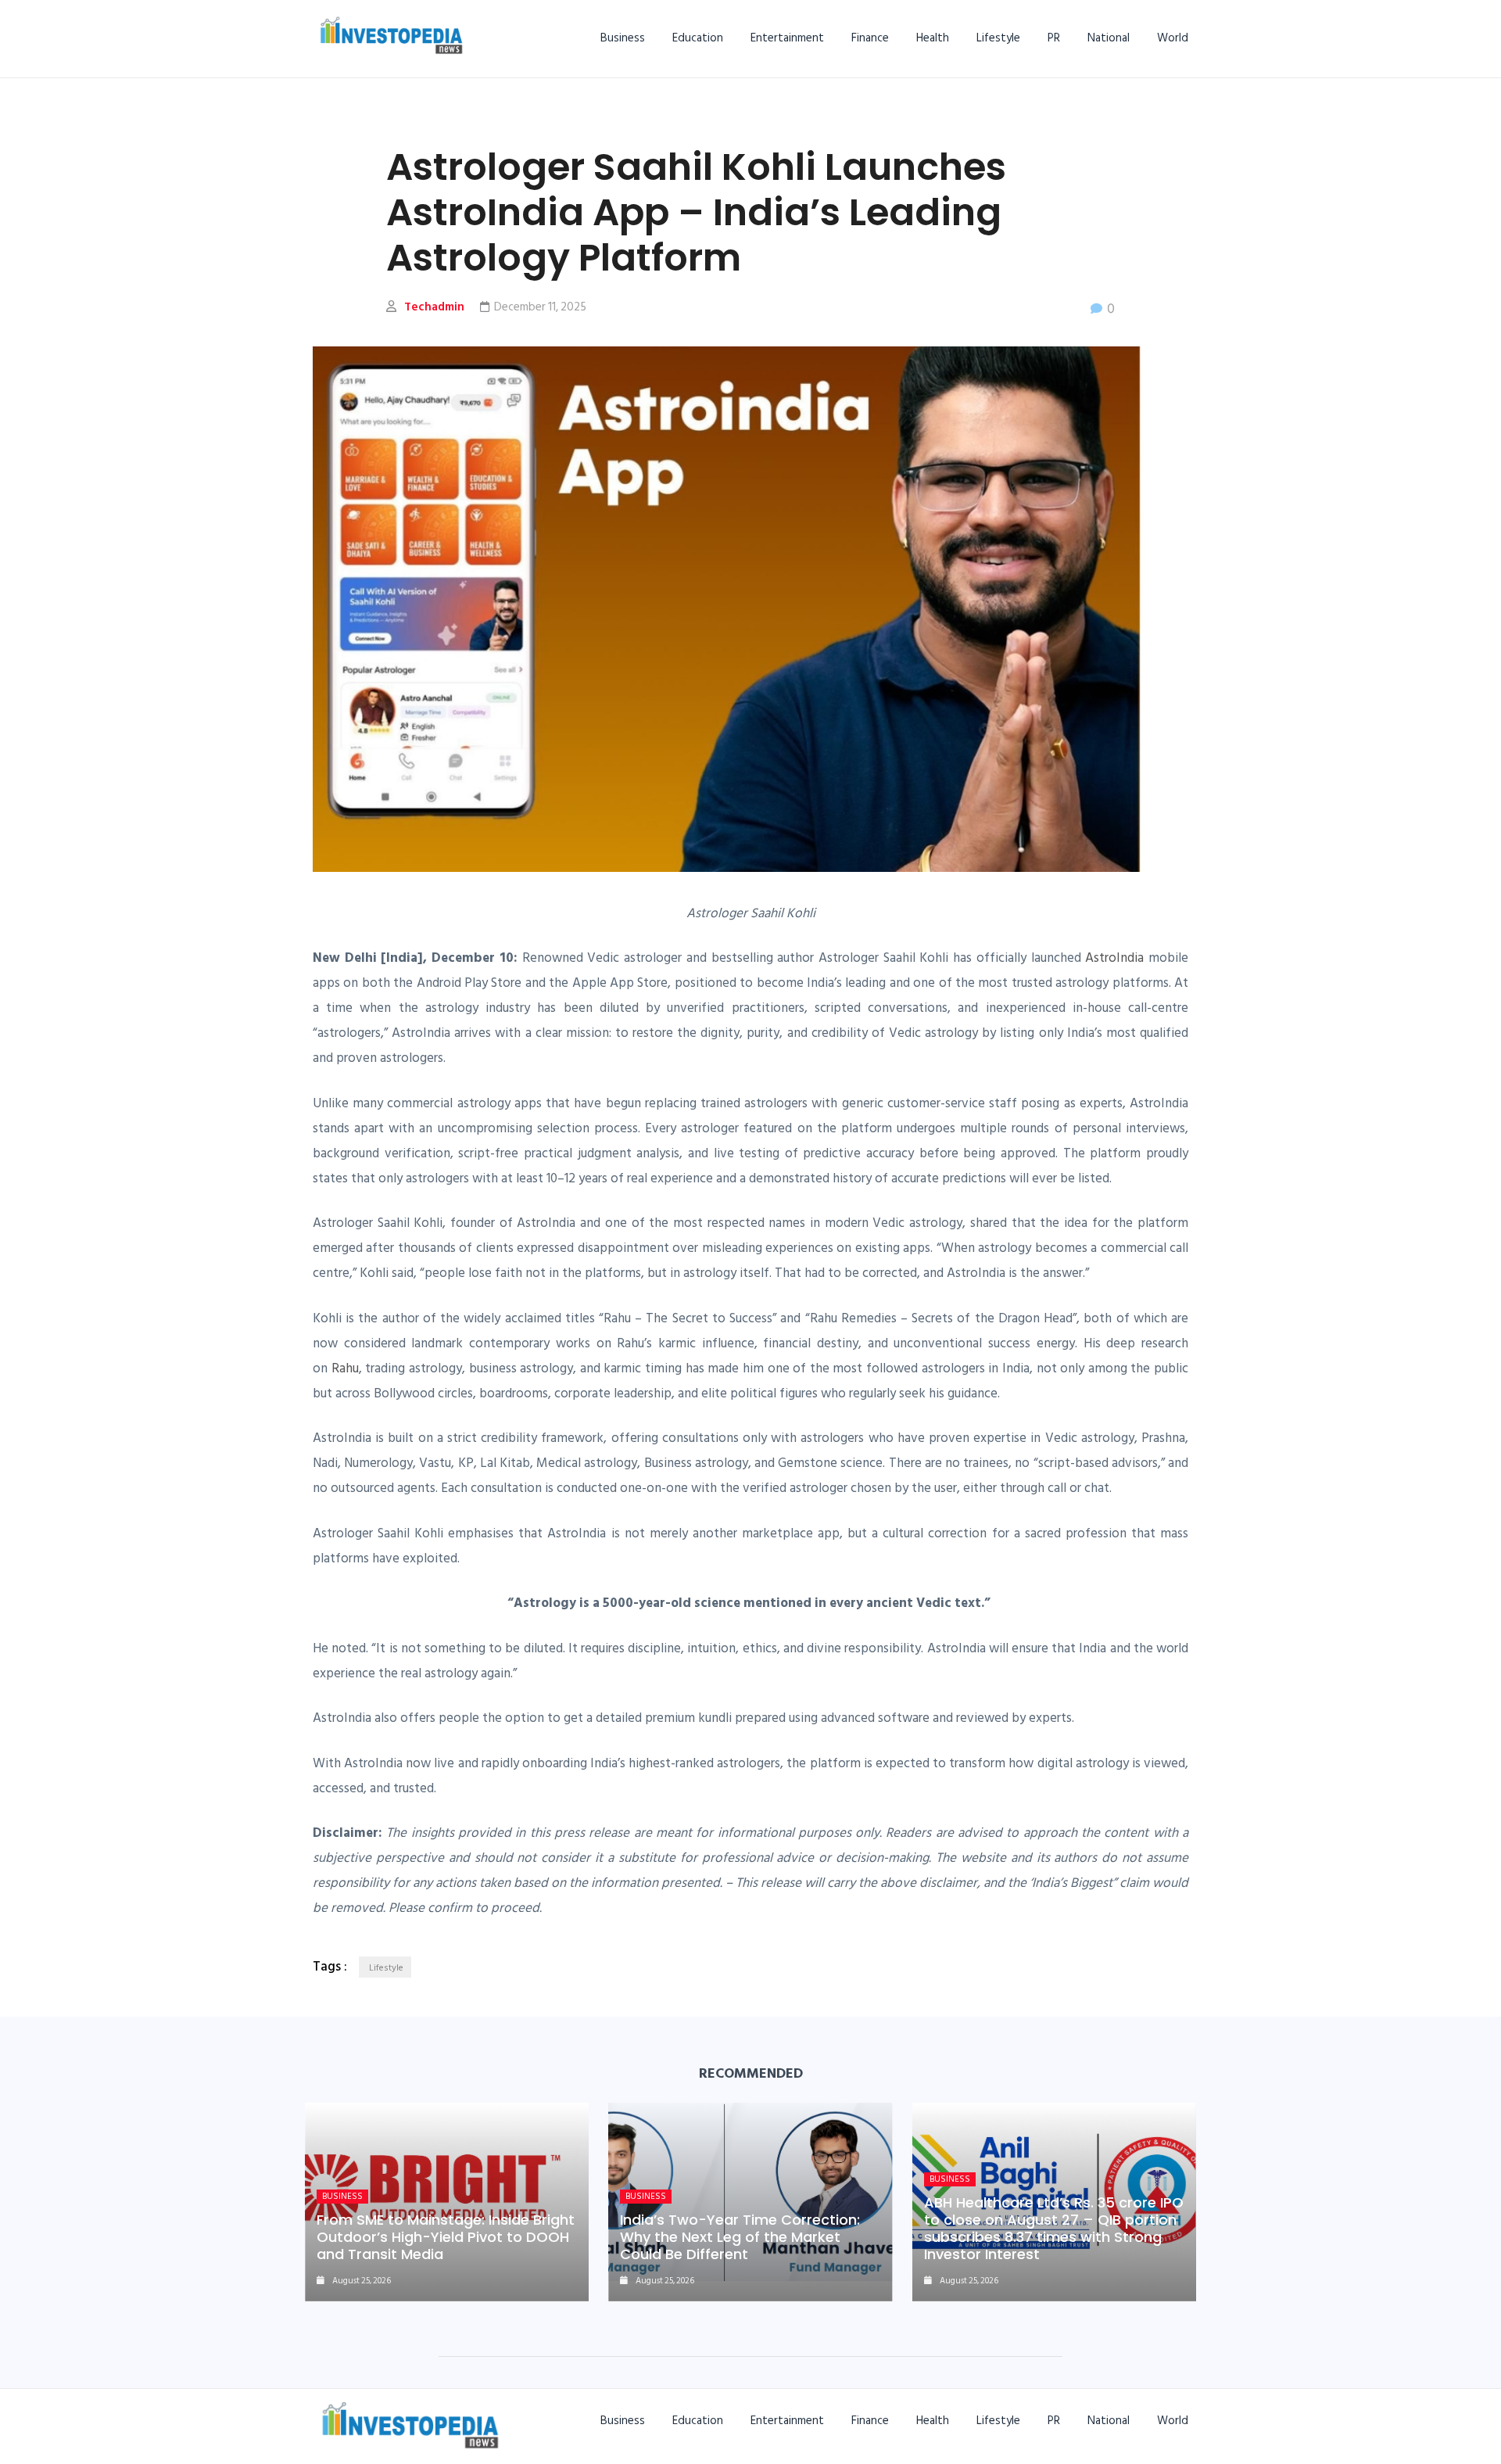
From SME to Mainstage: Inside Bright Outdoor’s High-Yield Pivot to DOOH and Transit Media (446, 2237)
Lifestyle (998, 38)
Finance (870, 38)
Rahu (345, 1368)
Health (933, 38)
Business (623, 38)
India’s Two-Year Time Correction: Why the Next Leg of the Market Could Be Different (740, 2237)
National (1109, 38)
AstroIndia (1114, 958)
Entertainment (787, 38)
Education (698, 38)
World (1173, 38)
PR (1054, 38)
